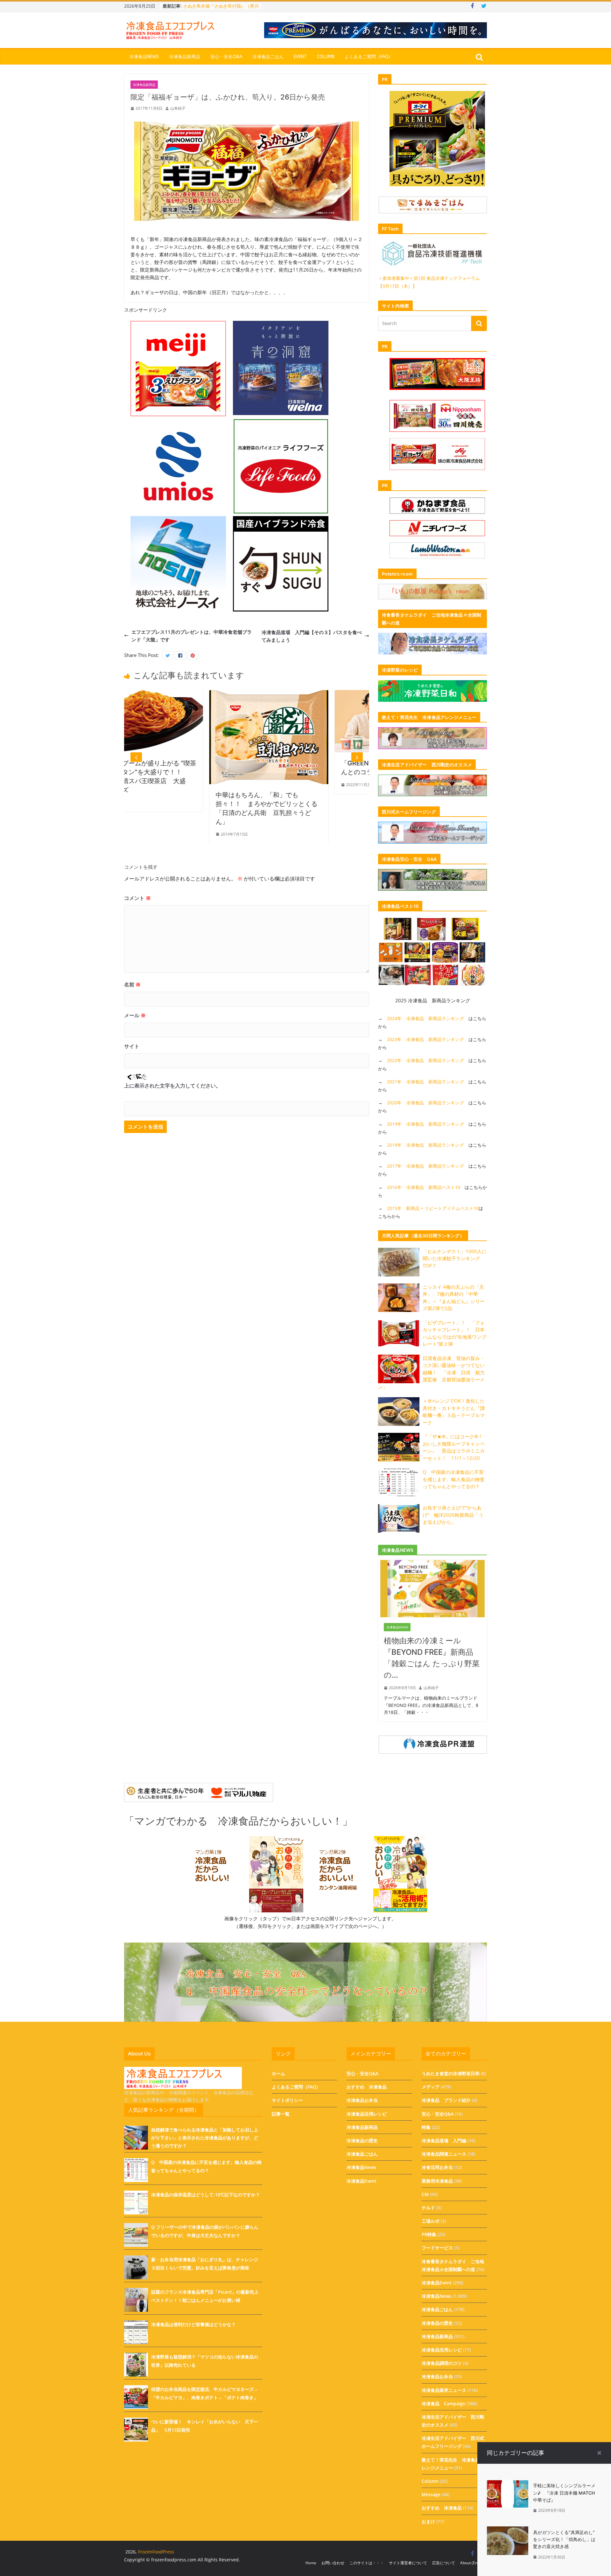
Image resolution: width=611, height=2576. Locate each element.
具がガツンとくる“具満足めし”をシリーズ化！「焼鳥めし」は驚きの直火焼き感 (564, 2539)
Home (311, 2563)
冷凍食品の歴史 (362, 2141)
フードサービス (437, 2248)
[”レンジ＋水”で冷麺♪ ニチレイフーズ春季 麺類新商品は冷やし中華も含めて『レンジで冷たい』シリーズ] (347, 694)
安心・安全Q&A (226, 57)
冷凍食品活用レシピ (367, 2114)
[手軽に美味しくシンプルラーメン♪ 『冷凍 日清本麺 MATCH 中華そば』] (508, 2483)
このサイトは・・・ (367, 2563)
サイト (132, 1046)
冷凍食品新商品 (185, 57)
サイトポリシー (287, 2100)
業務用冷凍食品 (437, 2181)
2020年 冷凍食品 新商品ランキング (425, 1103)
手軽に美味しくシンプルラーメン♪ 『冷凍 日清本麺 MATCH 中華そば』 (564, 2493)
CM (425, 2194)
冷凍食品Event (362, 2181)
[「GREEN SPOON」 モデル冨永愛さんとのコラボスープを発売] (221, 694)
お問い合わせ (333, 2563)
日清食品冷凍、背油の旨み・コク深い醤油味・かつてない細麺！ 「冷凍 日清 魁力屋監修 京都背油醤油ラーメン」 (431, 1372)
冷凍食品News (144, 57)
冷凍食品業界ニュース (444, 2390)
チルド (428, 2208)
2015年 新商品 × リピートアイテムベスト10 (433, 1208)
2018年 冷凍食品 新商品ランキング (425, 1145)
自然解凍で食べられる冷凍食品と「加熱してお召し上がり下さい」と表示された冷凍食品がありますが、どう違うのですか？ (205, 2138)
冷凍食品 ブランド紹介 (446, 2100)
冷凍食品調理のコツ (442, 2363)
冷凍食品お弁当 (362, 2100)
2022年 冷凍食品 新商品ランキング (425, 1060)
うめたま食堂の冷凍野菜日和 (451, 2073)
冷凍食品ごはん (268, 57)
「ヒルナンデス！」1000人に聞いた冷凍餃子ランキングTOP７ (455, 1258)
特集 (426, 2127)
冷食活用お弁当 (437, 2167)
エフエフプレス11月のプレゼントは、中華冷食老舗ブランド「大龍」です (192, 636)
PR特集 (429, 2234)
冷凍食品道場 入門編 (444, 2141)
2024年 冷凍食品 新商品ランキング (425, 1018)
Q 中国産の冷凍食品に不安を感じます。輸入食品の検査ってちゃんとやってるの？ (454, 1479)
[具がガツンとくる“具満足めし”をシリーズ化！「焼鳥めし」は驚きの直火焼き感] (508, 2530)
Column (326, 57)
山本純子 (178, 108)
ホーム (278, 2073)
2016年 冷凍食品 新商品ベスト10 (424, 1187)
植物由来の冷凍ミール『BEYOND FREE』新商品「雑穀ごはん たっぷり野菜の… (432, 1658)
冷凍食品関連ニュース (444, 2154)
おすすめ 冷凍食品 (367, 2087)
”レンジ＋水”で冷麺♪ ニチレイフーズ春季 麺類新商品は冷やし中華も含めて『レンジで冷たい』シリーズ (346, 772)
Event (300, 57)
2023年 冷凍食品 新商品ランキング (425, 1039)
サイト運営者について (408, 2563)
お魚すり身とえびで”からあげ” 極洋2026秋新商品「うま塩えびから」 (453, 1515)
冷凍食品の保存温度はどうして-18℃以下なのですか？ (206, 2195)
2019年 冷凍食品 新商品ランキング (425, 1124)
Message (431, 2494)
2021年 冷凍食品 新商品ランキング (425, 1082)
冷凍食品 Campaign (444, 2403)
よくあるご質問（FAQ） (369, 57)
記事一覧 (281, 2114)
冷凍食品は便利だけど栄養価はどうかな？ (193, 2324)
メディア (431, 2087)
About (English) (474, 2563)
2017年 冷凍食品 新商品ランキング (425, 1166)
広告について (444, 2563)
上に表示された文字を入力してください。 (172, 1086)
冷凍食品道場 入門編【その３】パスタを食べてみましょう (312, 636)
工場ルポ (431, 2221)
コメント (137, 898)
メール (135, 1015)
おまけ (428, 2521)
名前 (132, 984)
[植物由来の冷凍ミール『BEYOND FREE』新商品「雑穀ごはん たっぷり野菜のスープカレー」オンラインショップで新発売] (432, 1564)
